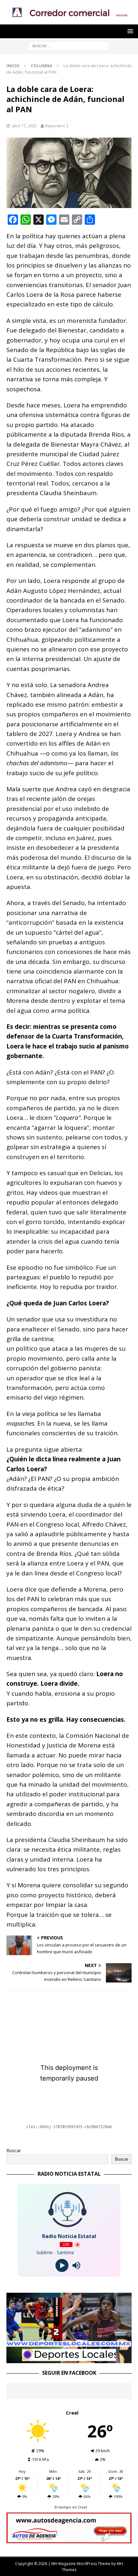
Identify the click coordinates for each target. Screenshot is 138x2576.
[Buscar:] (69, 45)
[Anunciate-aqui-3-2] (69, 2540)
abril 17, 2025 (24, 126)
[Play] (62, 2266)
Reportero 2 (57, 126)
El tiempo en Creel (71, 2507)
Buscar (14, 2150)
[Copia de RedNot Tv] (69, 2359)
